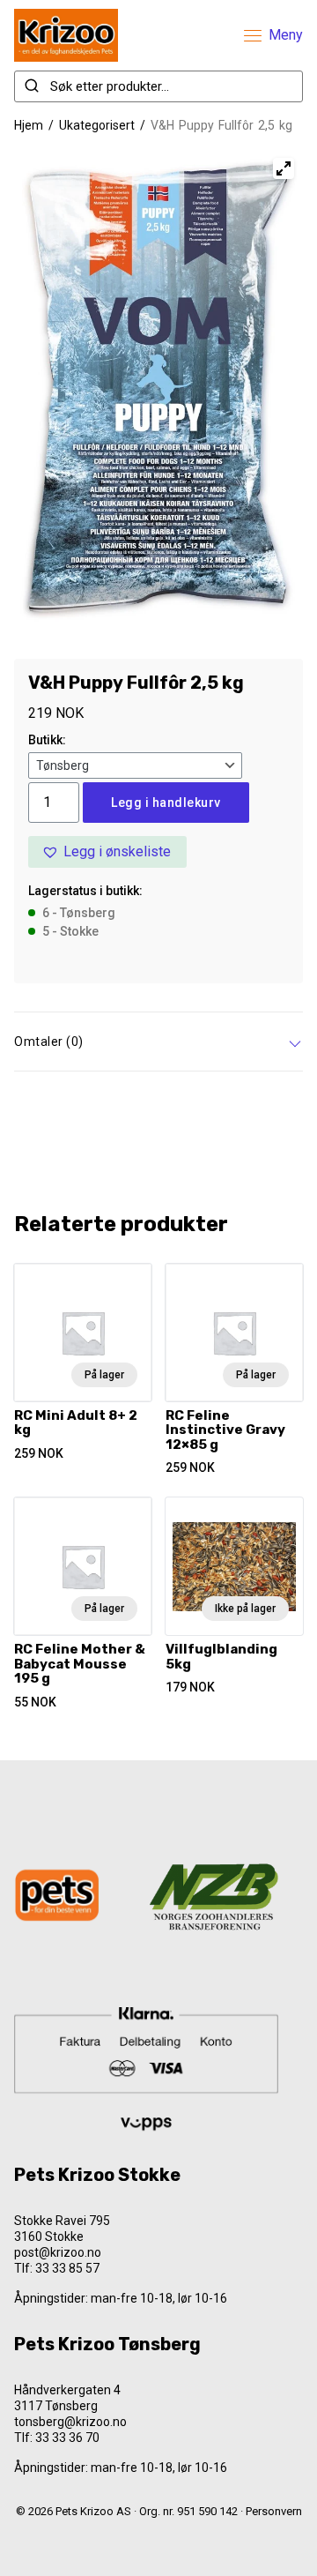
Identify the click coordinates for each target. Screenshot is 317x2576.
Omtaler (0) (49, 1042)
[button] (107, 852)
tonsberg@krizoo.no (70, 2422)
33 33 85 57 (67, 2268)
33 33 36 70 (67, 2438)
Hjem (29, 125)
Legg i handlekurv (166, 803)
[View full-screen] (284, 168)
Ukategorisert (97, 125)
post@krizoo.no (58, 2252)
